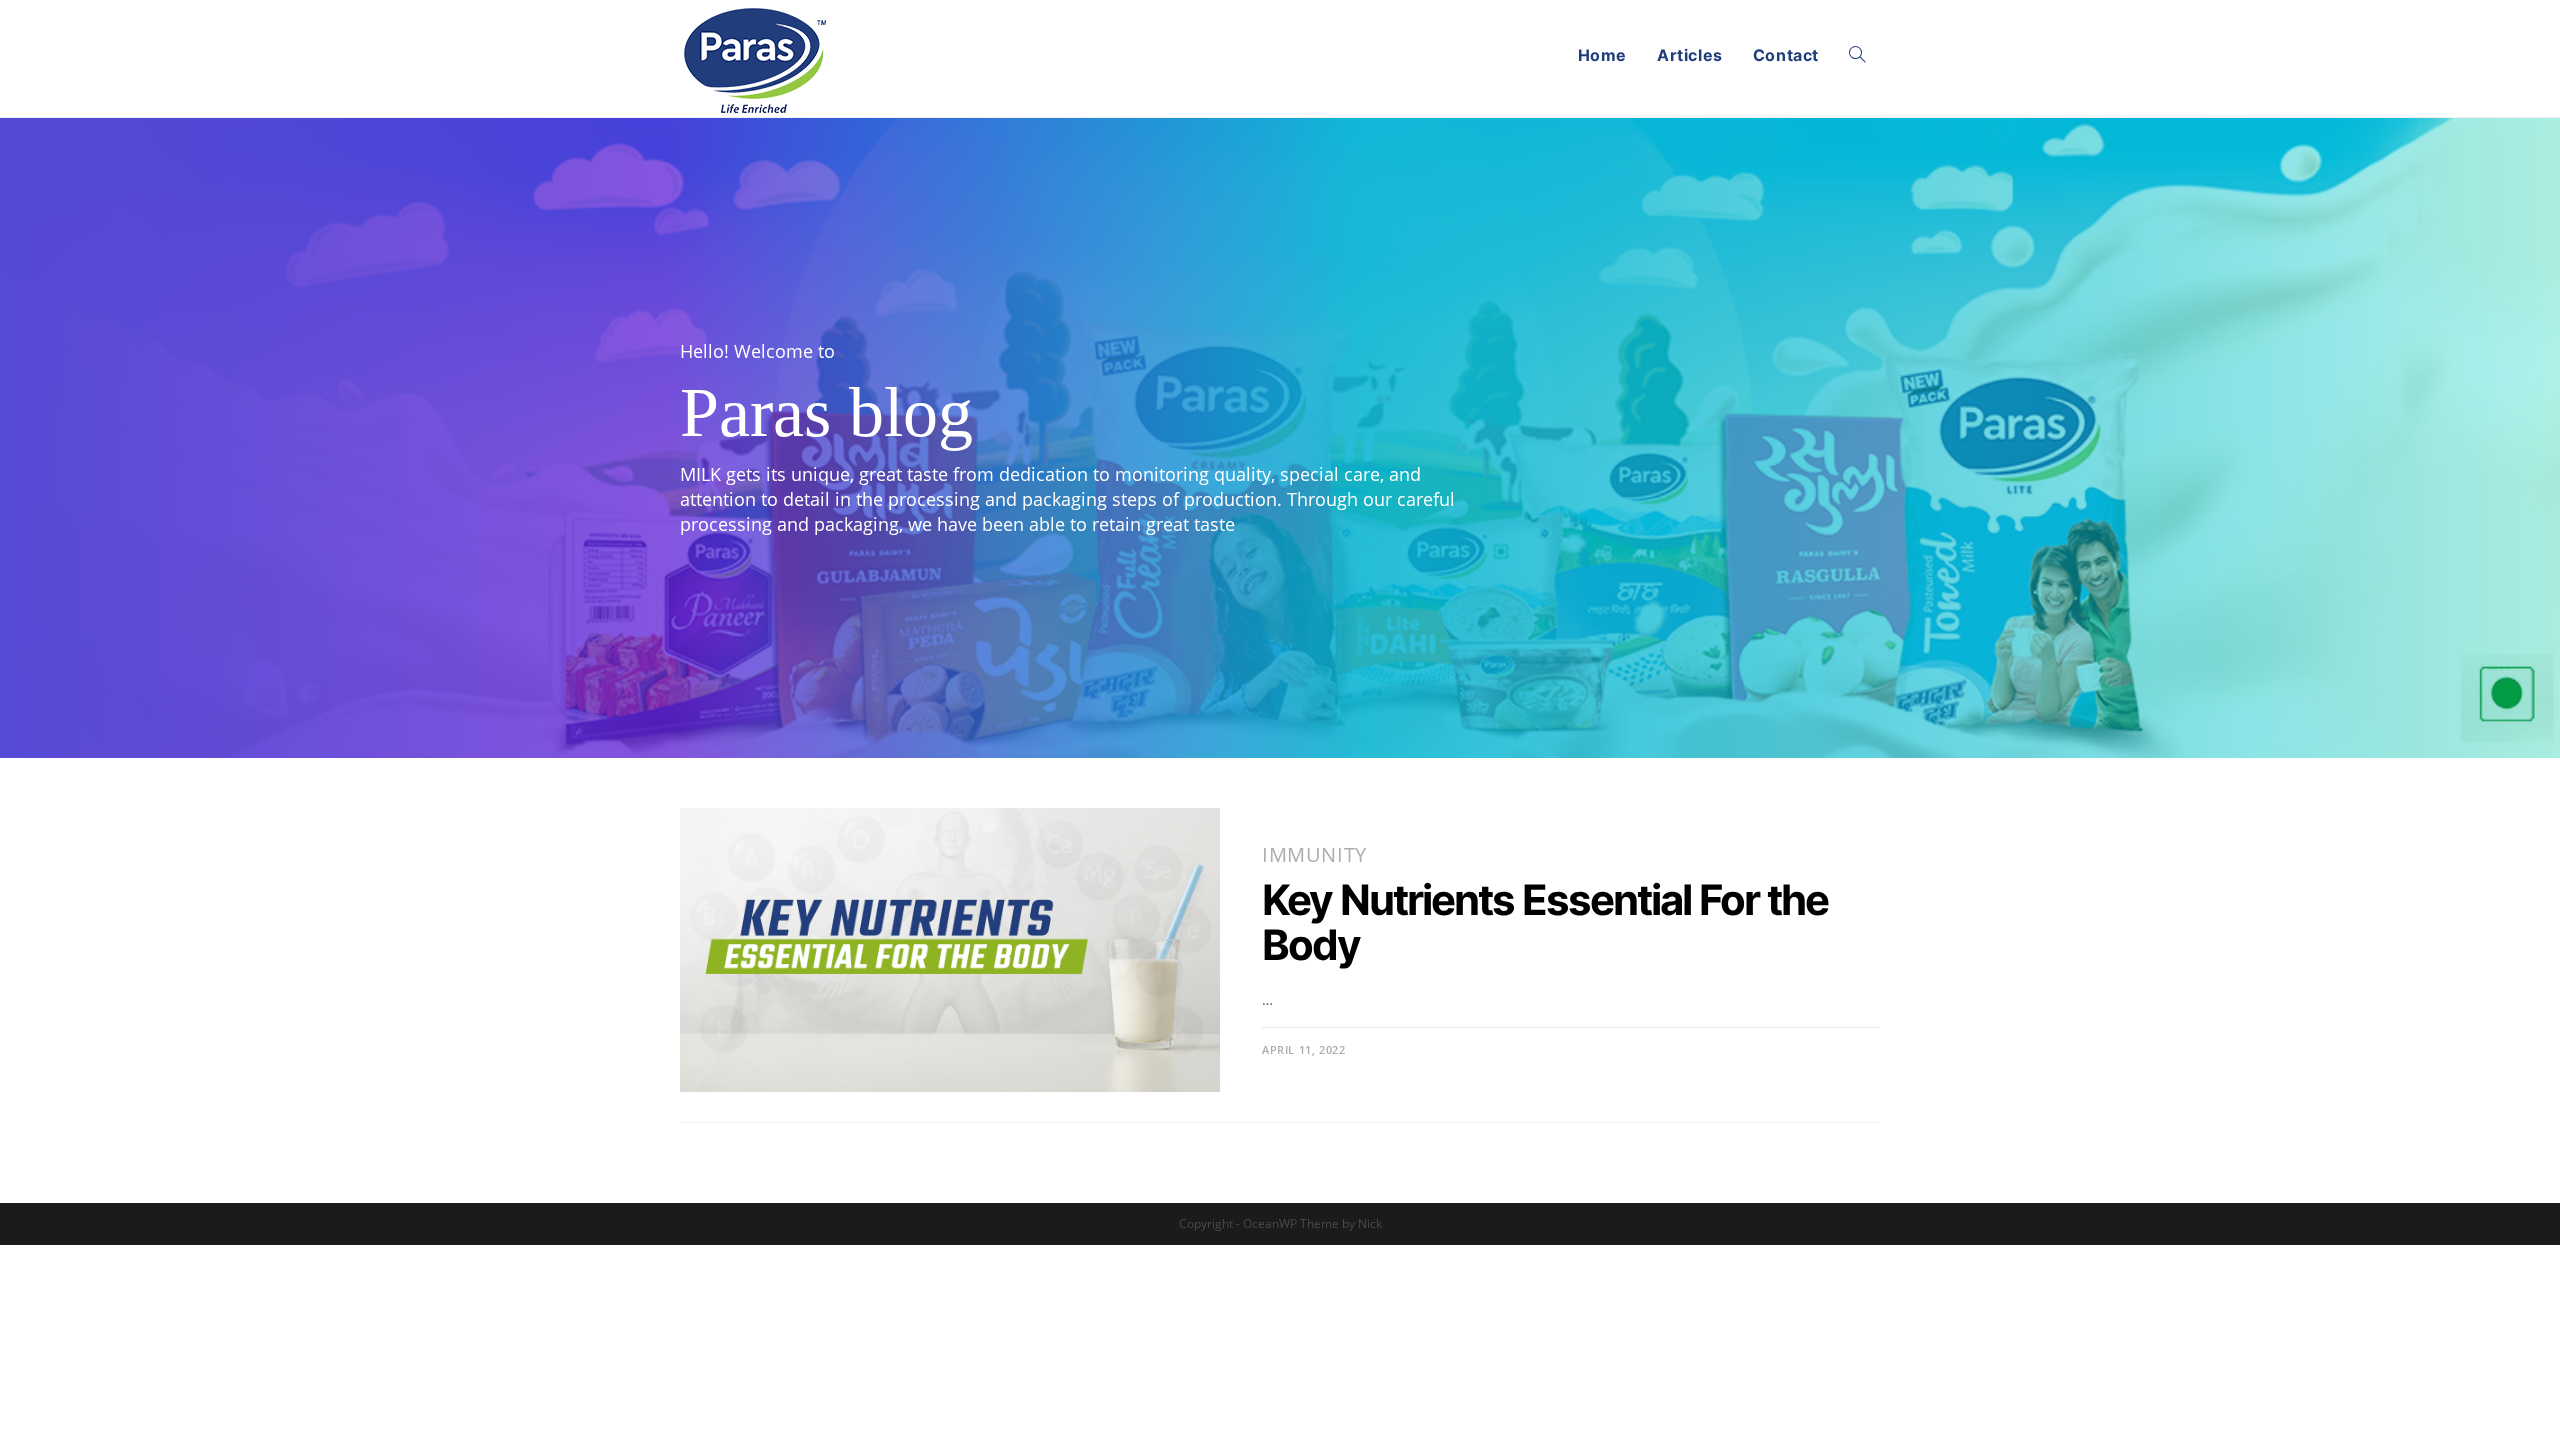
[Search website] (1857, 55)
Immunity (1314, 854)
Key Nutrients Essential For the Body (1545, 922)
